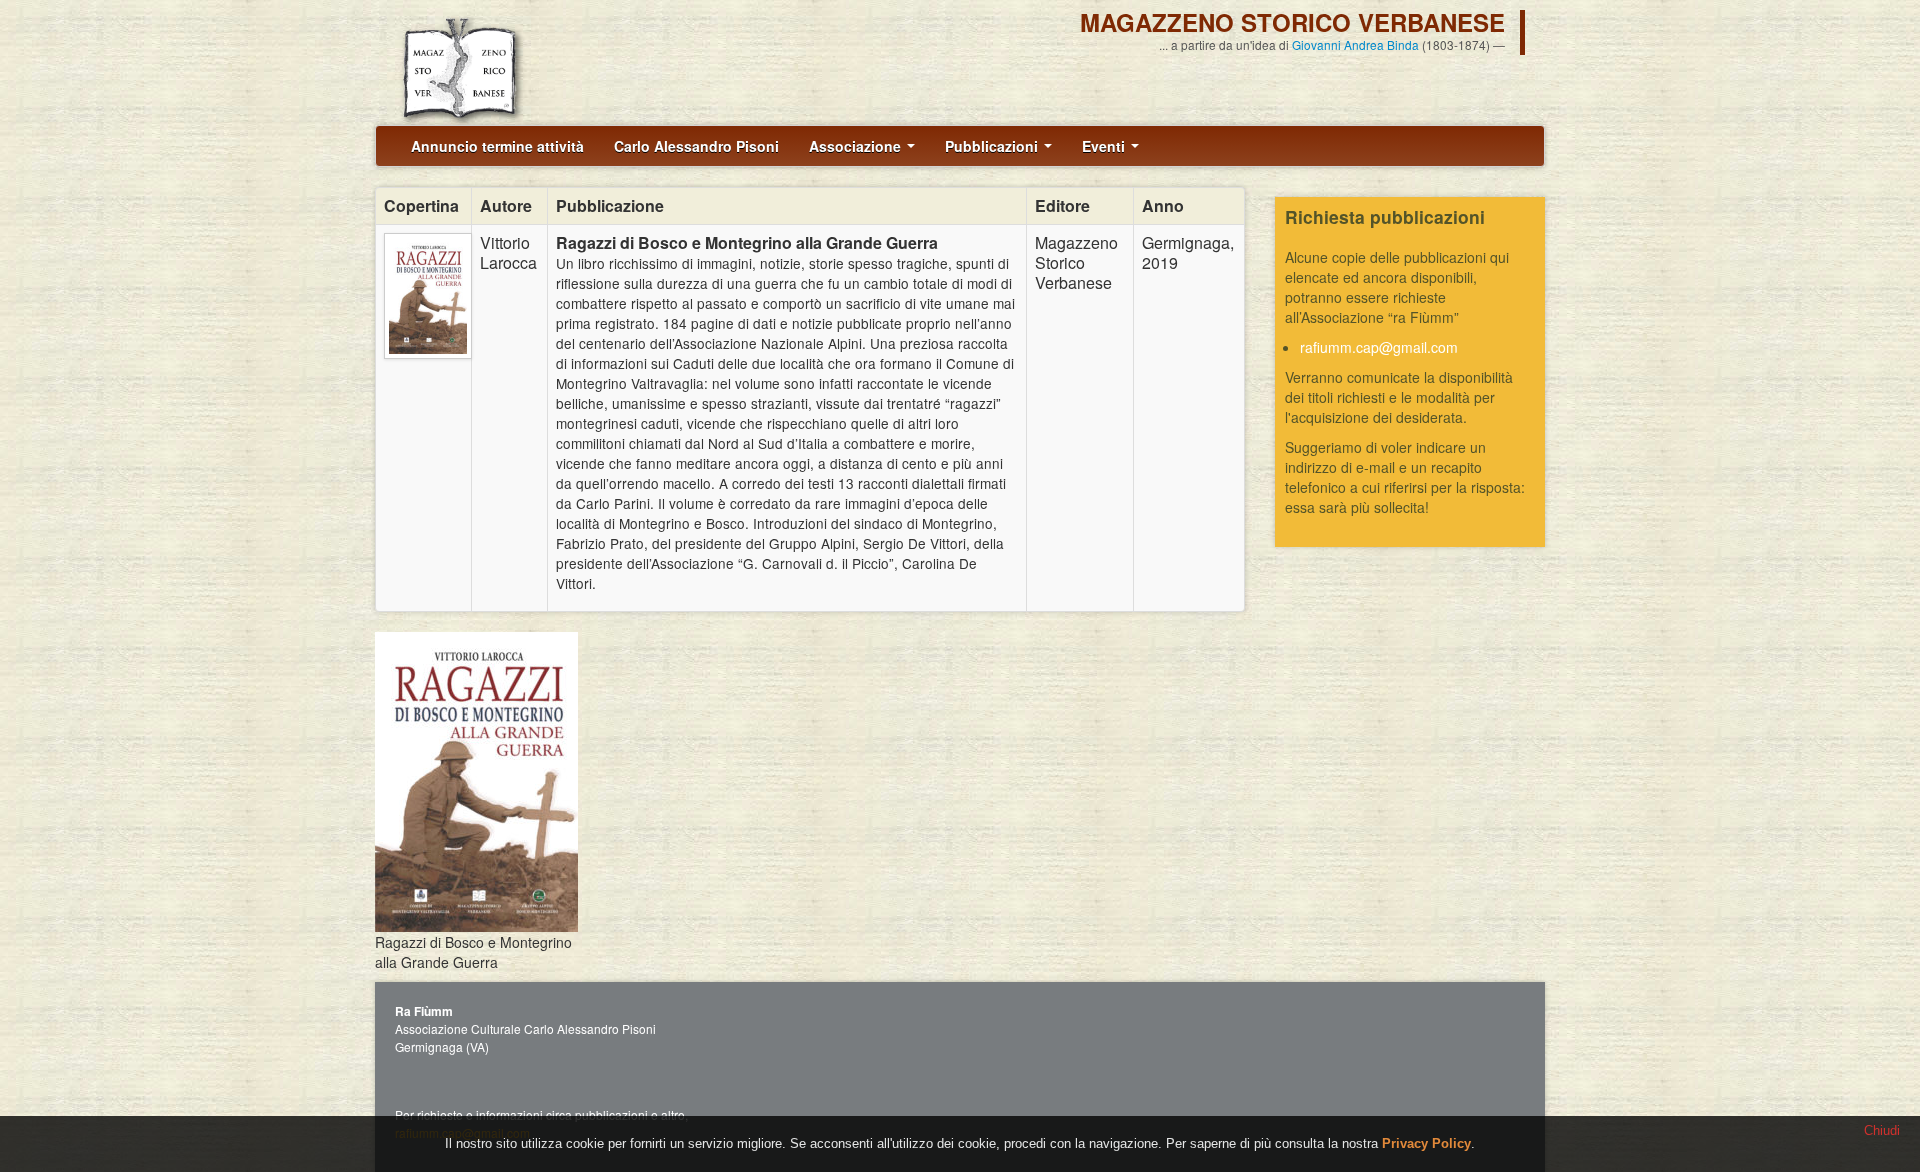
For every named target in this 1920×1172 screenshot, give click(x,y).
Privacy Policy (1426, 1143)
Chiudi (1882, 1130)
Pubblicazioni (993, 146)
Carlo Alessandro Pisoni (696, 146)
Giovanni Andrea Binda (1355, 44)
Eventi (1105, 146)
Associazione (857, 146)
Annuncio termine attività (497, 146)
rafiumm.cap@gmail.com (1379, 347)
